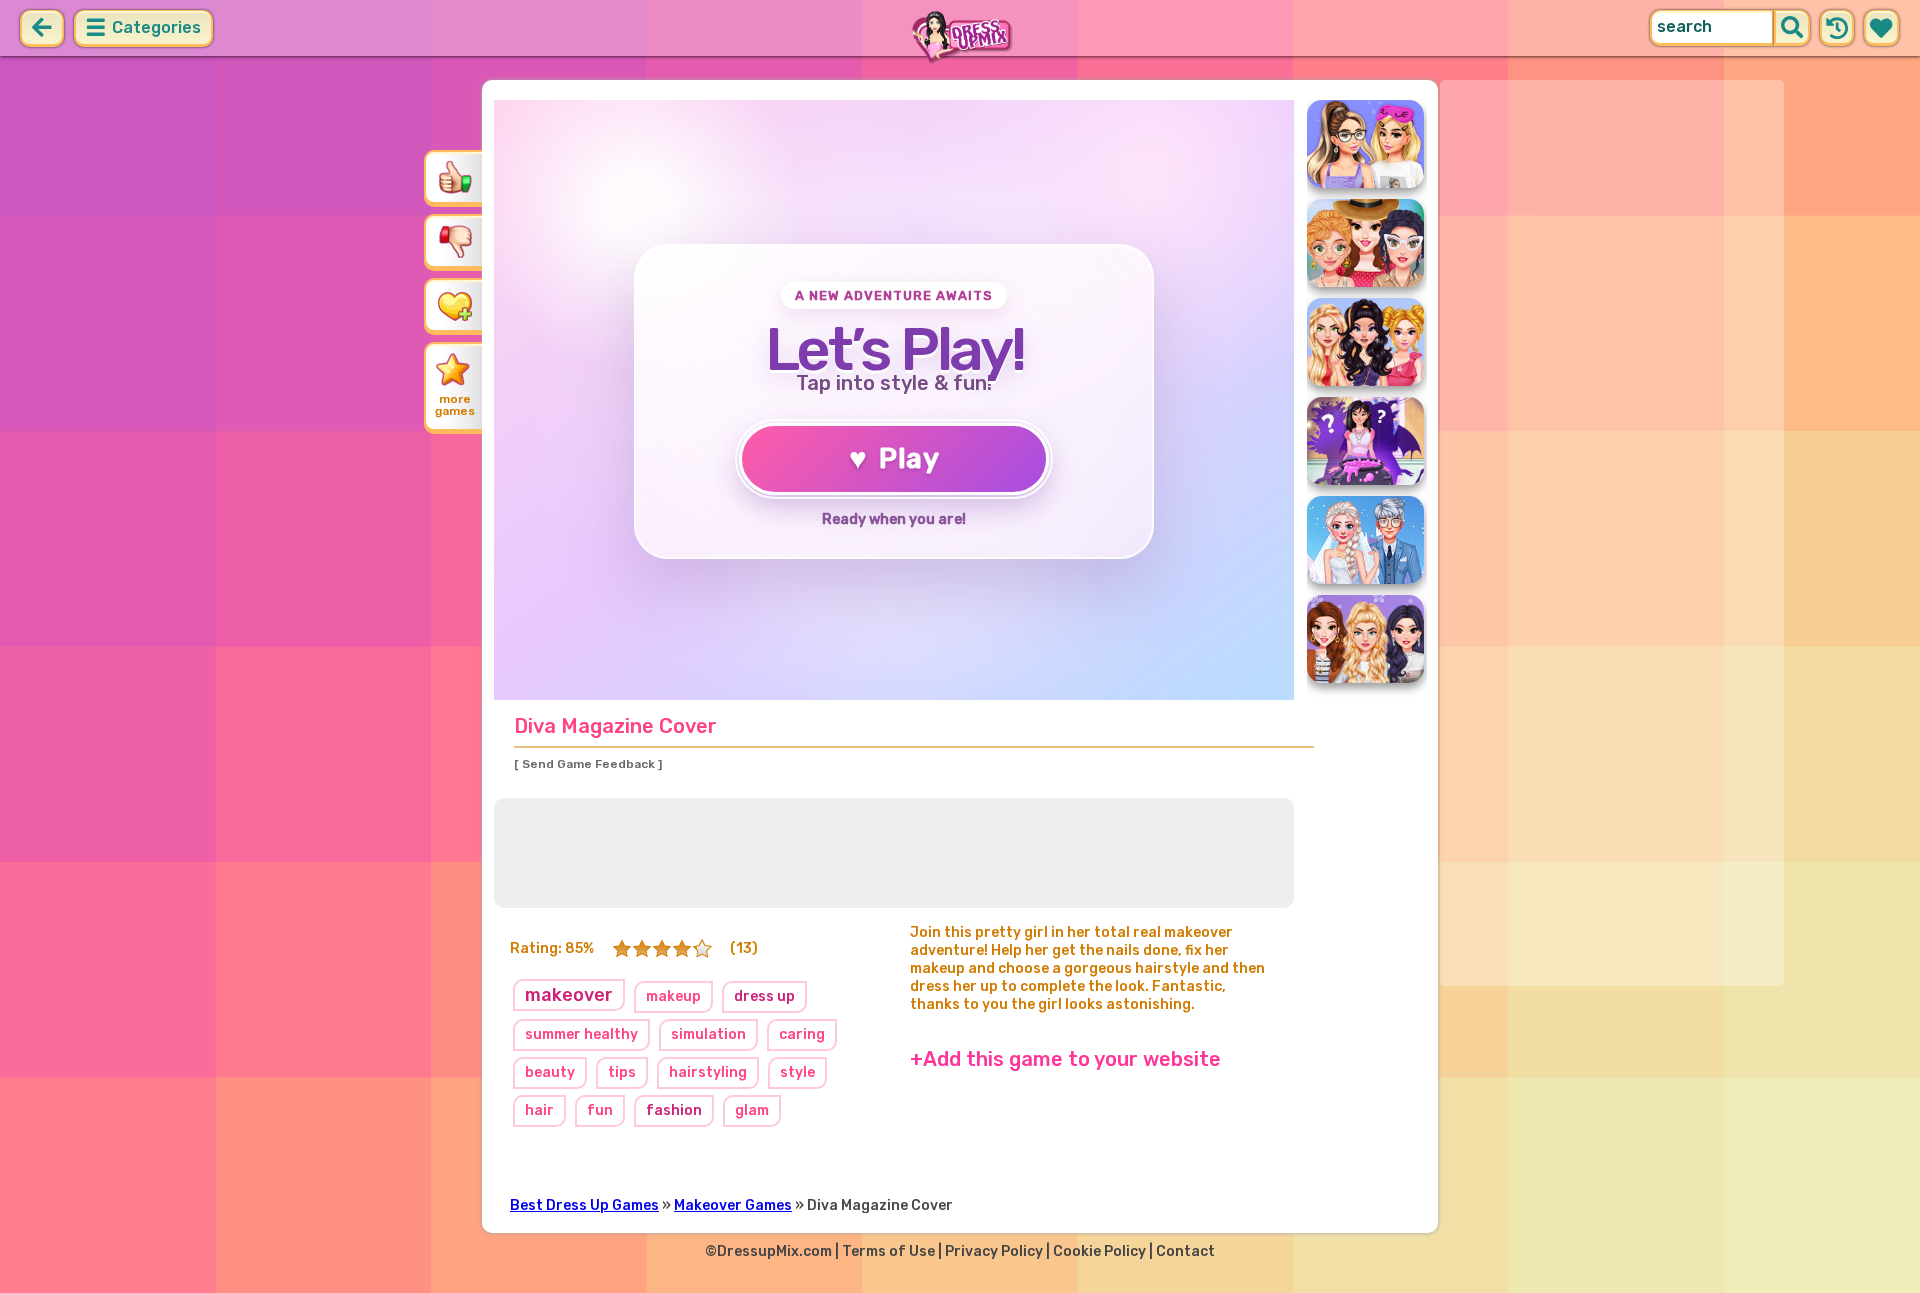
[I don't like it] (455, 241)
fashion (674, 1110)
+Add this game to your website (1065, 1059)
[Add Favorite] (455, 305)
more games (455, 405)
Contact (1185, 1251)
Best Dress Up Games (584, 1205)
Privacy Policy (994, 1251)
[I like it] (455, 177)
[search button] (1792, 28)
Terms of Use (888, 1251)
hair (539, 1110)
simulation (708, 1034)
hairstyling (708, 1072)
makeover (569, 995)
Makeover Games (733, 1205)
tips (622, 1072)
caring (802, 1034)
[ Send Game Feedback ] (588, 764)
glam (752, 1110)
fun (600, 1110)
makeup (673, 996)
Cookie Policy (1099, 1251)
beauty (550, 1072)
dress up (764, 996)
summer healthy (581, 1034)
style (797, 1072)
